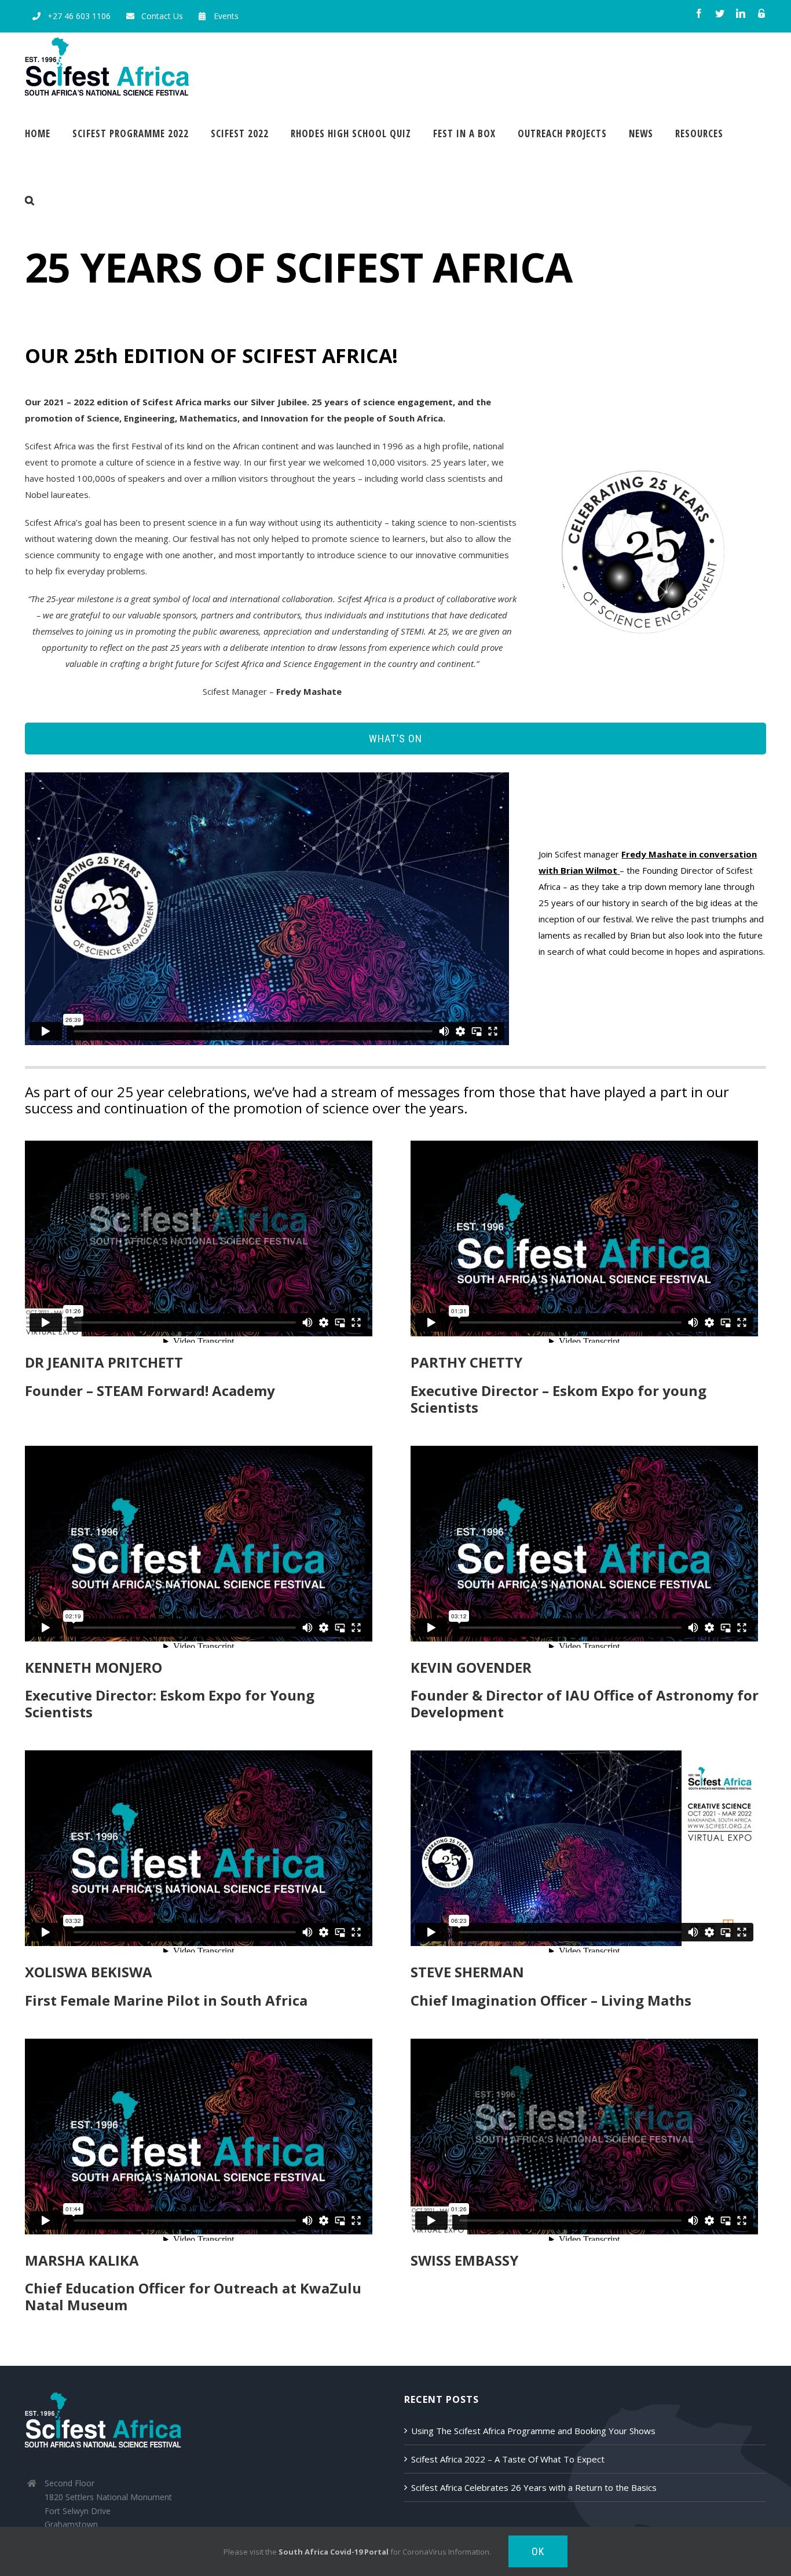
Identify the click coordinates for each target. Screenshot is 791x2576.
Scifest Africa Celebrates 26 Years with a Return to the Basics (534, 2487)
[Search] (30, 200)
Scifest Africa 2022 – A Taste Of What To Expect (508, 2459)
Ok (538, 2551)
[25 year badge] (643, 470)
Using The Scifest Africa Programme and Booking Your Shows (533, 2431)
